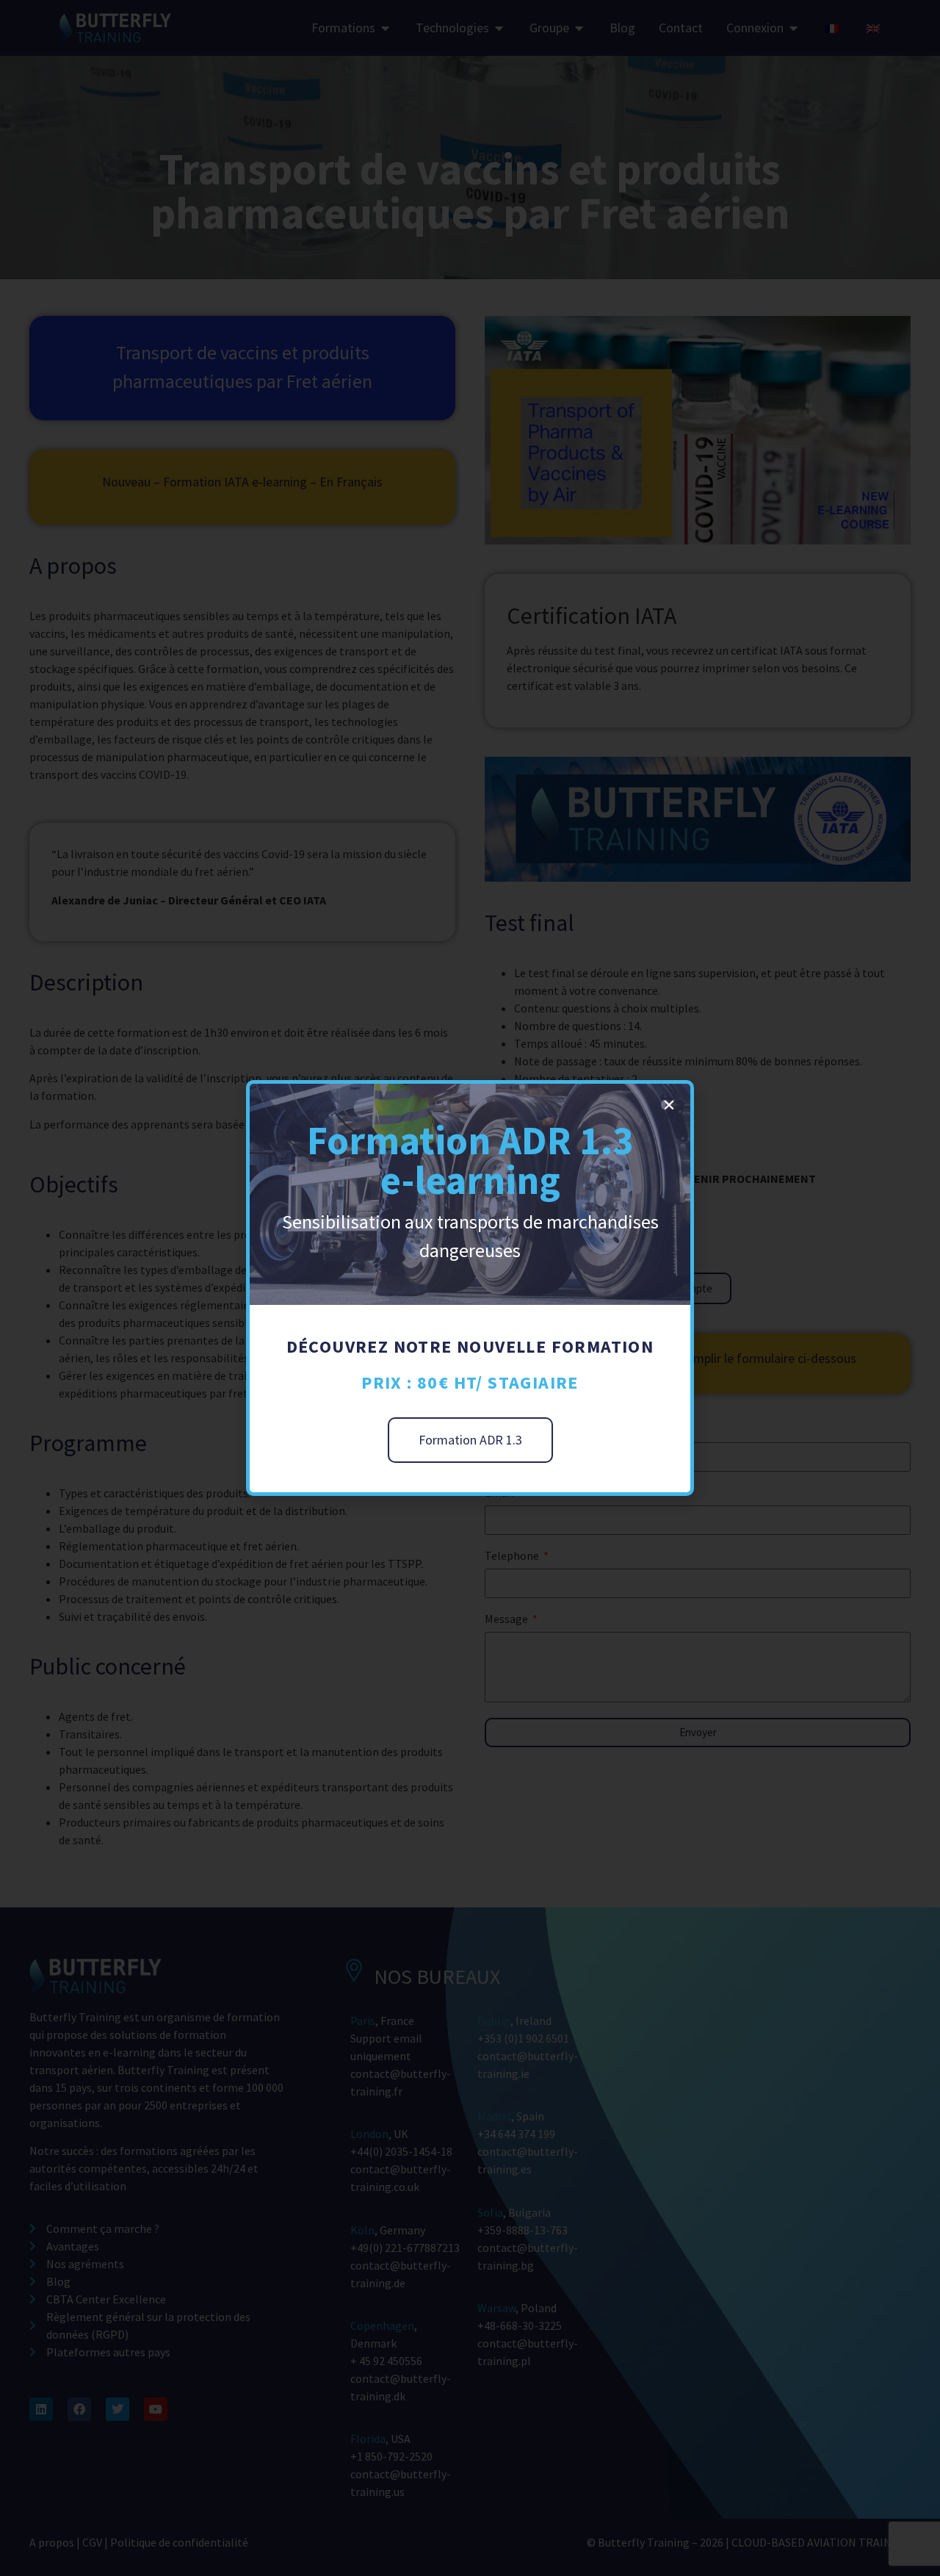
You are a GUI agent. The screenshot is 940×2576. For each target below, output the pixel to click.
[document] (470, 1288)
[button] (669, 1105)
